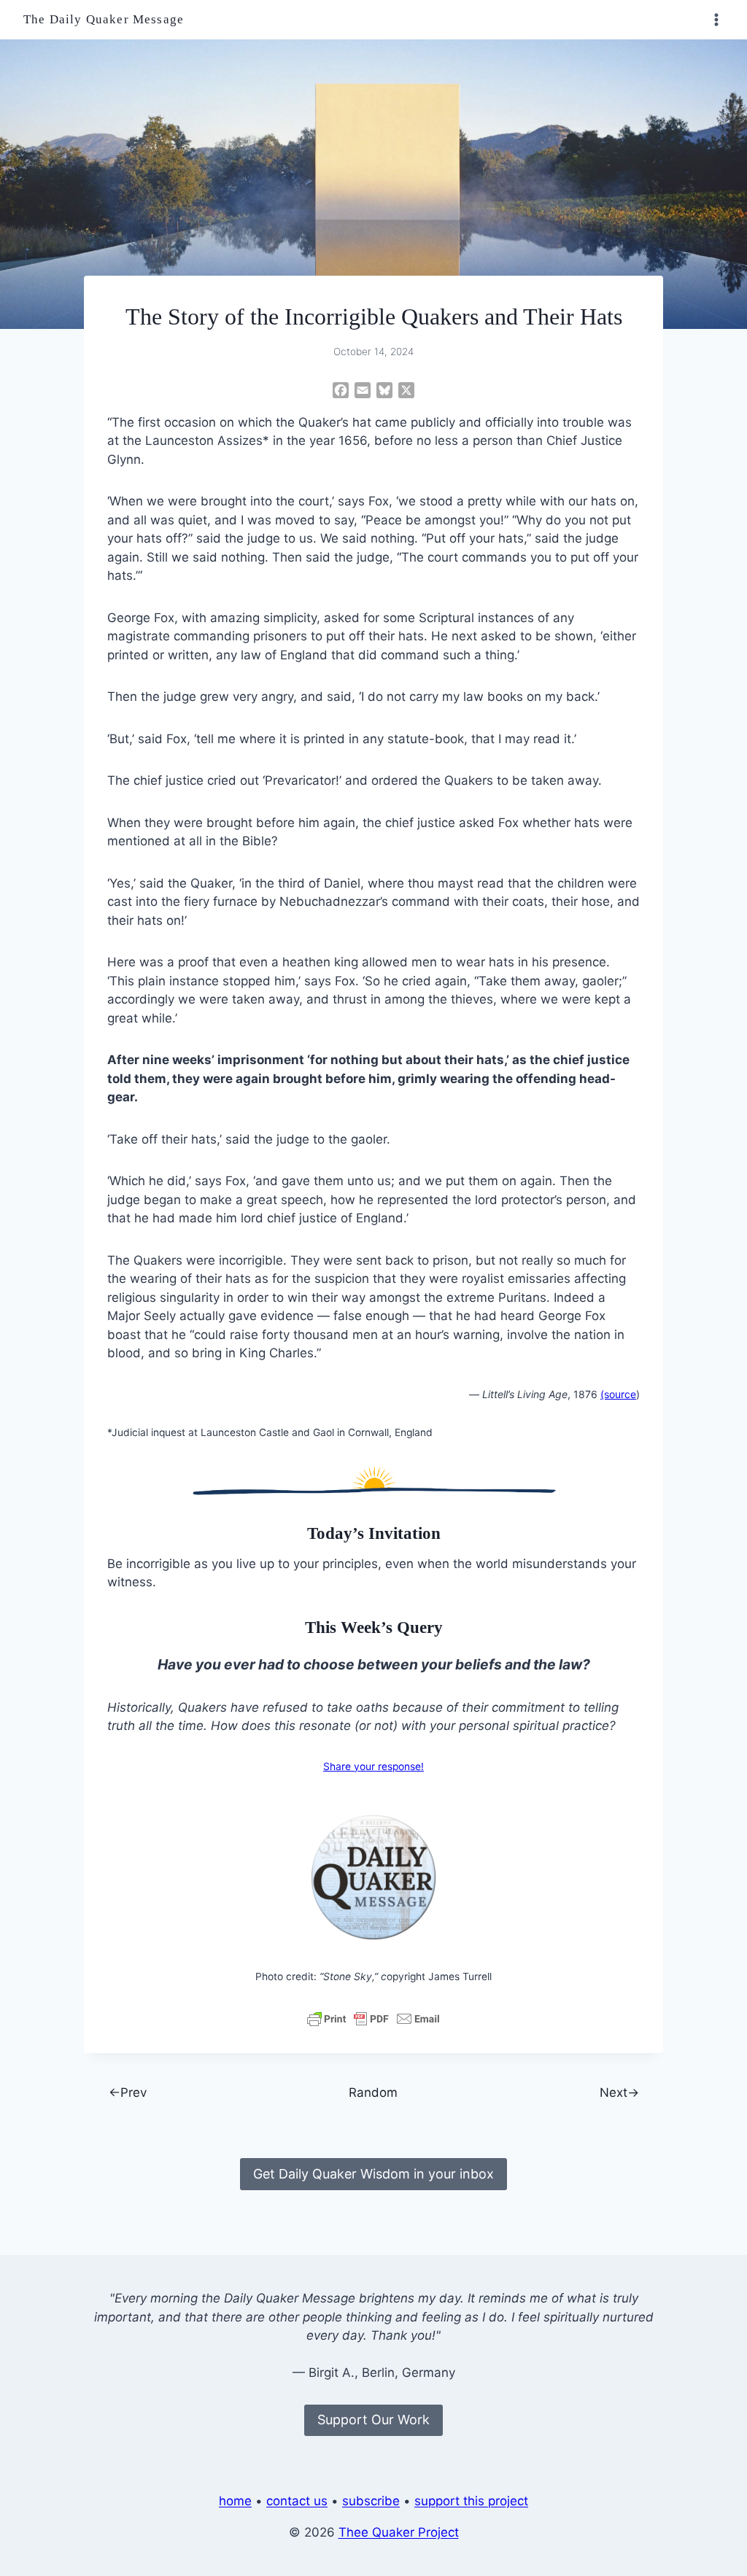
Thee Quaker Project (399, 2532)
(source (618, 1394)
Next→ (619, 2092)
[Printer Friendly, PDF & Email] (373, 2019)
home (235, 2501)
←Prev (128, 2092)
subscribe (371, 2501)
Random (373, 2092)
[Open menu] (716, 19)
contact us (297, 2501)
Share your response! (373, 1766)
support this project (471, 2501)
